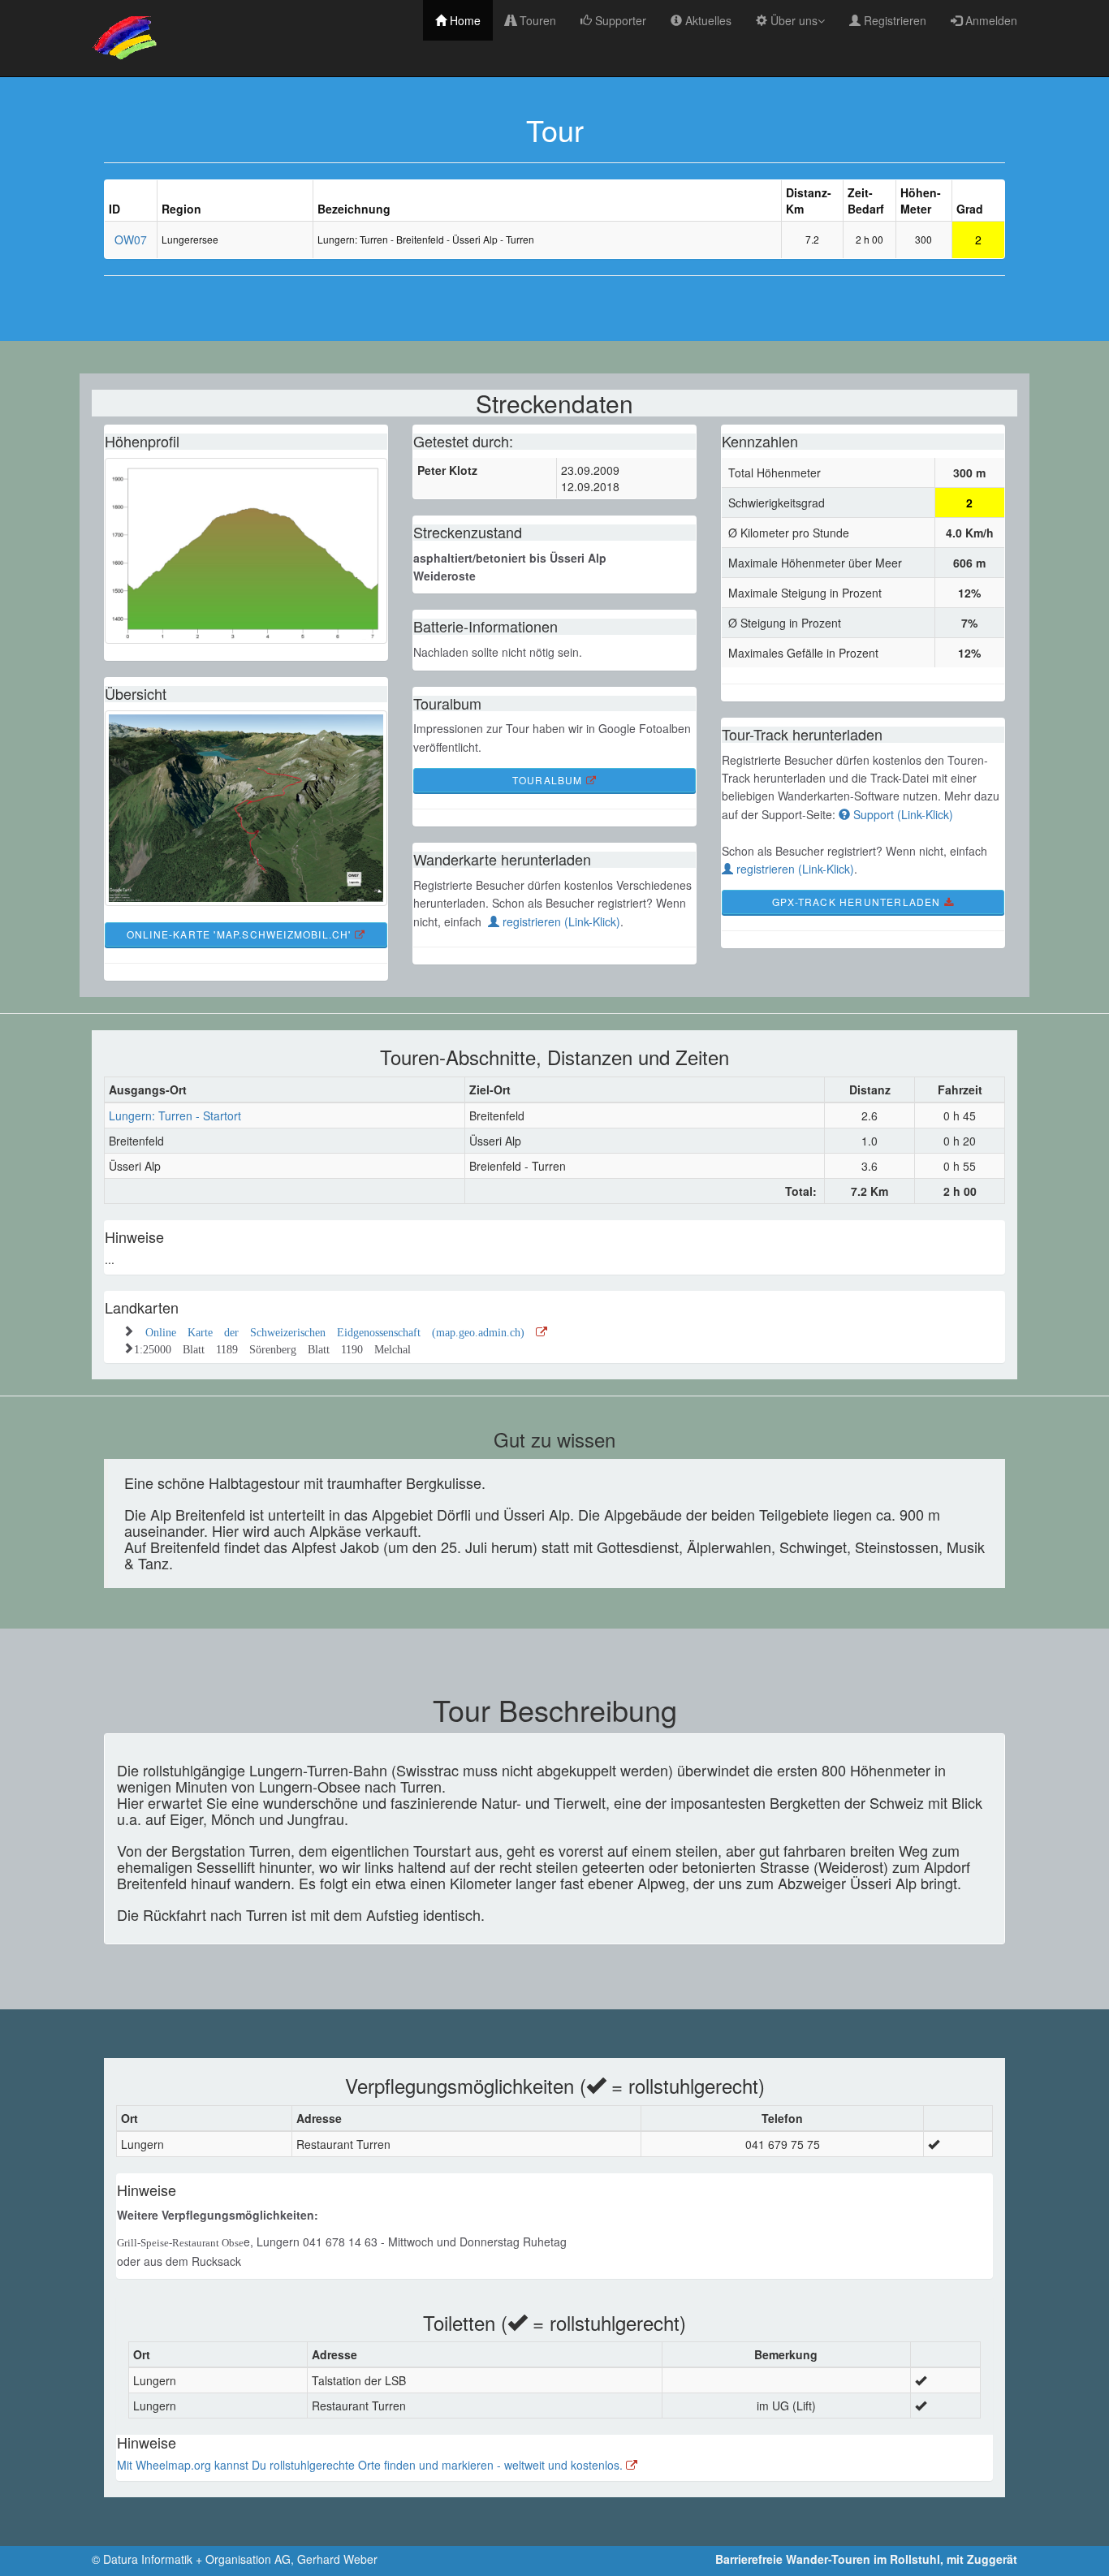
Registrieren (893, 20)
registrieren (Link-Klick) (560, 921)
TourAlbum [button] (549, 780)
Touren (536, 20)
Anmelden (990, 20)
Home (464, 20)
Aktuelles (707, 20)
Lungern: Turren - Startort (175, 1115)
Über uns (792, 20)
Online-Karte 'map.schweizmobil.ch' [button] (241, 934)
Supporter (619, 20)
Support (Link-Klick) (902, 814)
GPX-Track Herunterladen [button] (858, 902)
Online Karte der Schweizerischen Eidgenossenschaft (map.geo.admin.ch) (341, 1331)
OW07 (131, 239)
